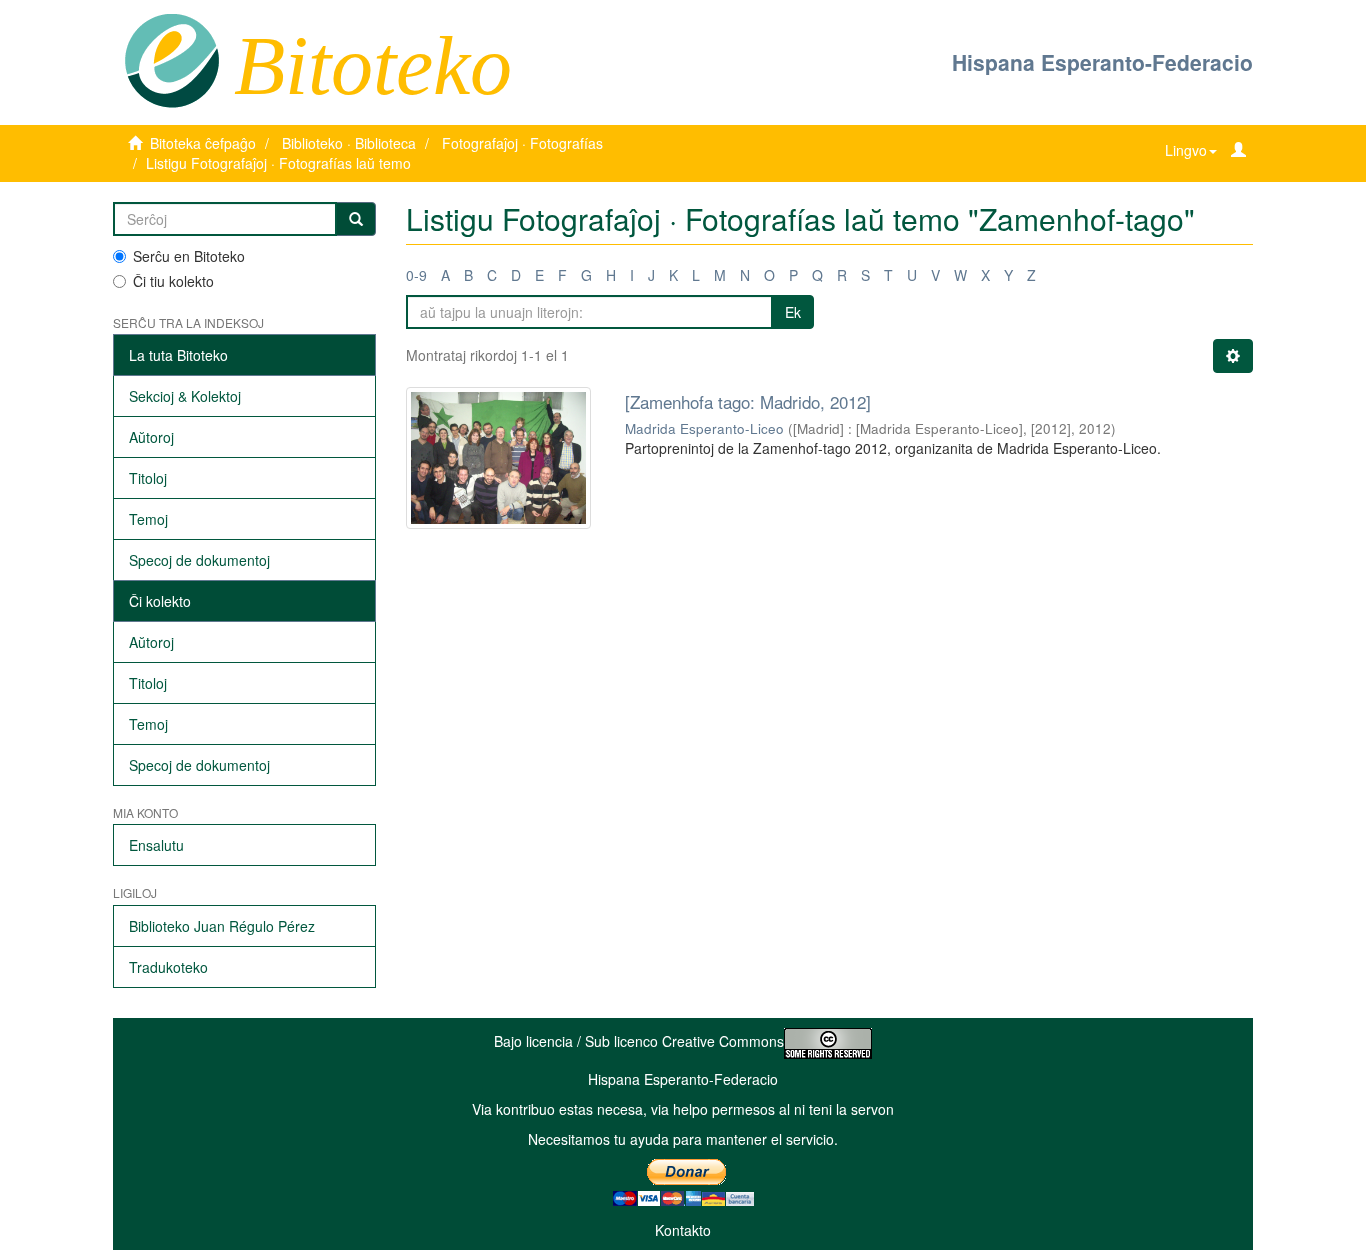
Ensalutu (156, 845)
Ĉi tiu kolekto (173, 281)
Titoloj (148, 478)
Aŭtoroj (151, 437)
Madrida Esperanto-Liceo (704, 428)
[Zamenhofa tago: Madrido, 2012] (748, 401)
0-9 (416, 275)
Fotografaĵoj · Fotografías (522, 143)
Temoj (148, 519)
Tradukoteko (168, 967)
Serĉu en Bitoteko (189, 256)
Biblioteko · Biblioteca (349, 143)
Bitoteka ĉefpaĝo (203, 143)
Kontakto (683, 1230)
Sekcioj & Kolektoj (185, 396)
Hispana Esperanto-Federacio (1102, 62)
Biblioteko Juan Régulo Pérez (222, 926)
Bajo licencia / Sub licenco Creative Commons (639, 1041)
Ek (793, 312)
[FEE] (171, 59)
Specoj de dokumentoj (199, 560)
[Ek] (356, 219)
